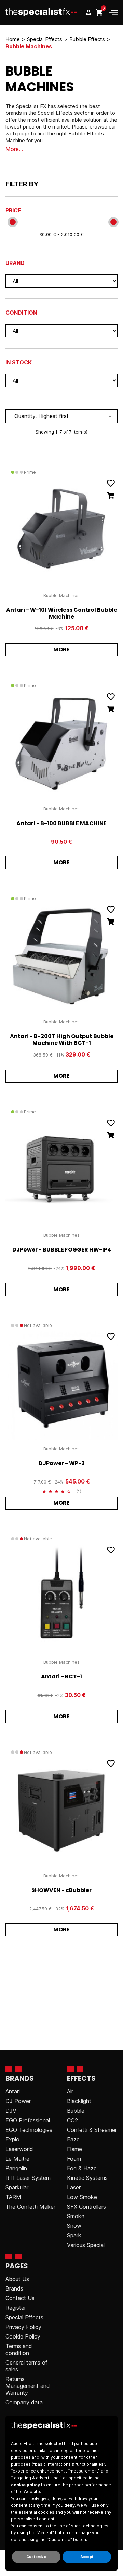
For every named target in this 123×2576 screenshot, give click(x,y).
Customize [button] (36, 2557)
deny (70, 2505)
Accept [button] (87, 2557)
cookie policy (25, 2485)
